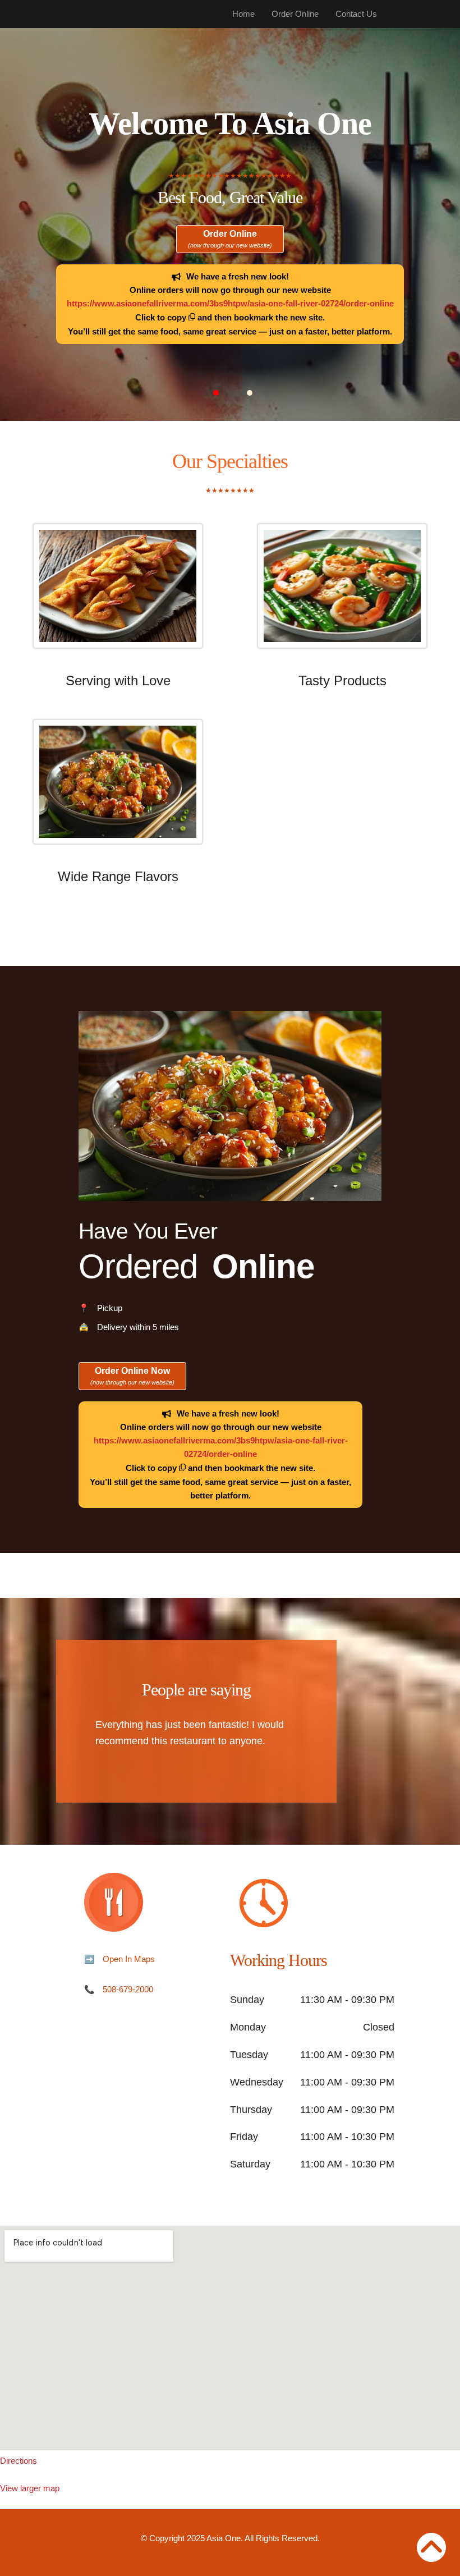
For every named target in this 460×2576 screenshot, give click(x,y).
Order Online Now (132, 1376)
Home (243, 14)
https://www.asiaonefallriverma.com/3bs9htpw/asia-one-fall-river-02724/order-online (230, 303)
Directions (19, 2461)
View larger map (30, 2488)
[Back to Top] (431, 2547)
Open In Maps (129, 1959)
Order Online (295, 14)
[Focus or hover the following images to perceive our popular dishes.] (118, 594)
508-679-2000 (128, 1989)
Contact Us (356, 14)
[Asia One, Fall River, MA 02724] (230, 2338)
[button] (216, 393)
